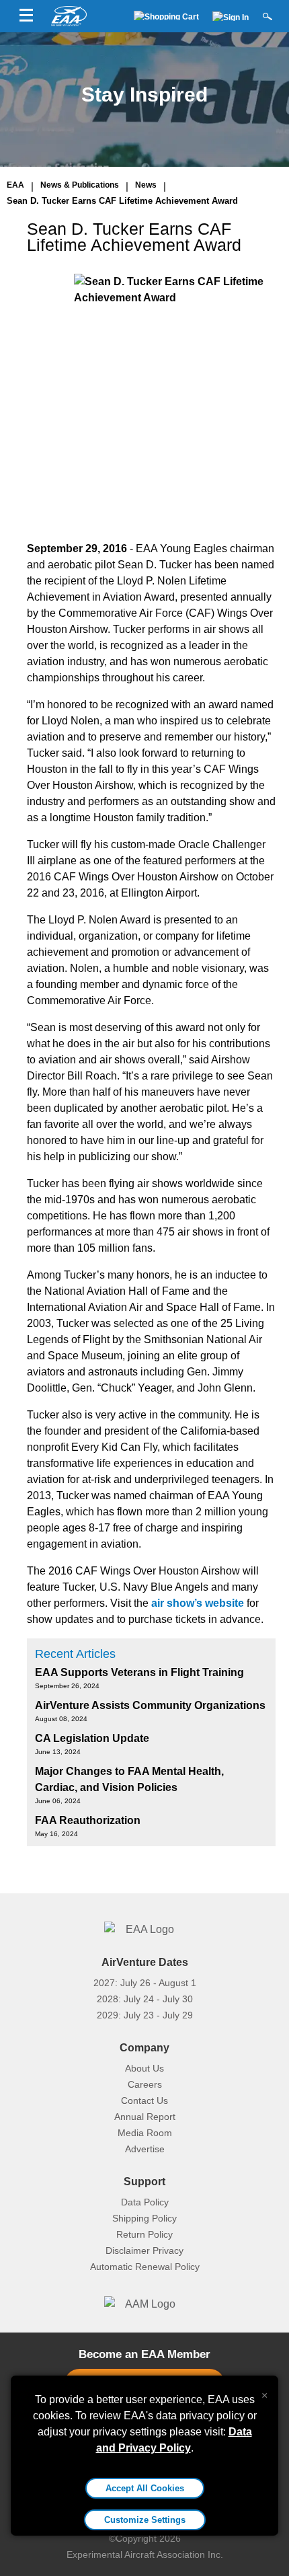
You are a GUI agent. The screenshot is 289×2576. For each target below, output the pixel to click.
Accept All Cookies (145, 2488)
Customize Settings (145, 2520)
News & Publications (80, 185)
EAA (15, 185)
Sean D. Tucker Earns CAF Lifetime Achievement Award (122, 201)
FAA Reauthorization (88, 1820)
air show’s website (198, 1603)
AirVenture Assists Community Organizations (150, 1705)
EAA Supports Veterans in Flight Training (139, 1672)
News (146, 185)
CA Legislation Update (92, 1738)
